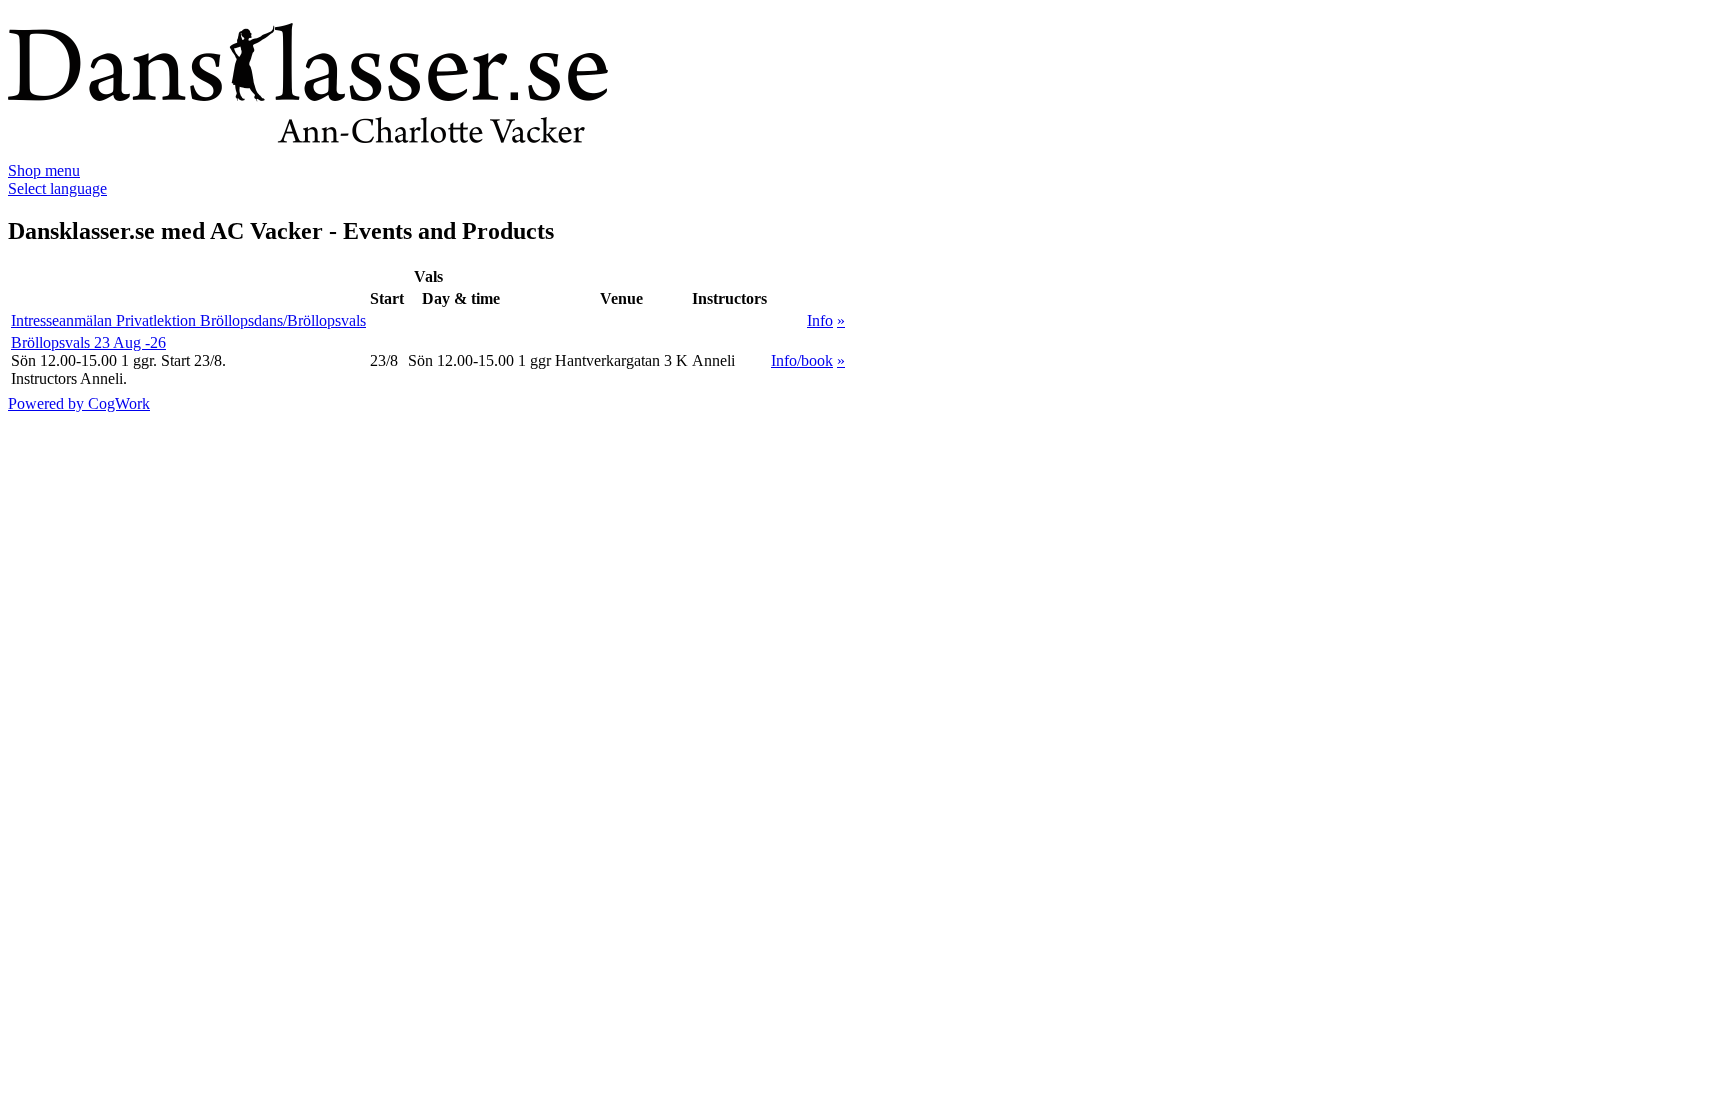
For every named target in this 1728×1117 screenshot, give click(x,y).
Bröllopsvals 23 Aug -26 (88, 342)
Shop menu (44, 170)
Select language (57, 188)
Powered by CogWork (79, 403)
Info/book (802, 360)
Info (820, 320)
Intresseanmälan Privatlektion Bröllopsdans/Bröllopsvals (188, 320)
